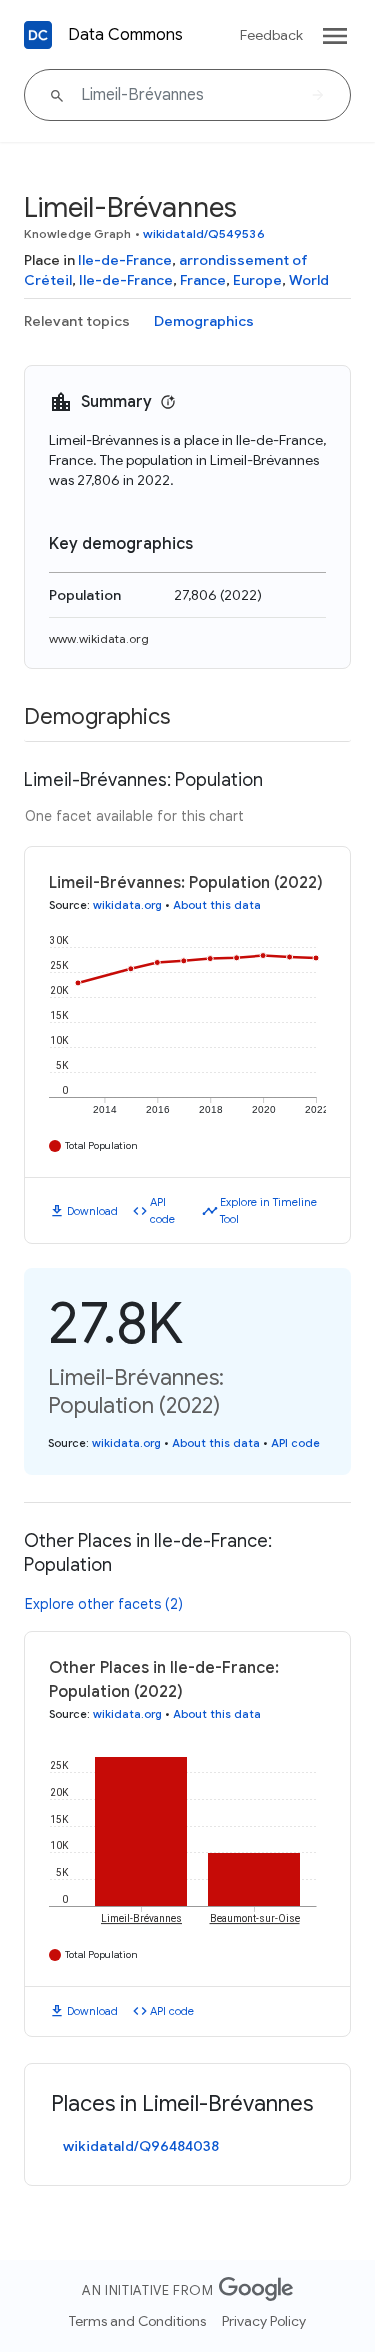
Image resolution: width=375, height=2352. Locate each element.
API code (162, 1210)
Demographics (204, 321)
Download (92, 1211)
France (203, 280)
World (309, 280)
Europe (257, 280)
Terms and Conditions (137, 2321)
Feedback (271, 35)
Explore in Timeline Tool (268, 1210)
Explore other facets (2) (104, 1604)
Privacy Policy (264, 2321)
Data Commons (125, 35)
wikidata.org (127, 905)
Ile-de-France (125, 260)
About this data (217, 905)
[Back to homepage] (38, 35)
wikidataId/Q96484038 (141, 2146)
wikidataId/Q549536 (204, 233)
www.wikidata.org (99, 638)
